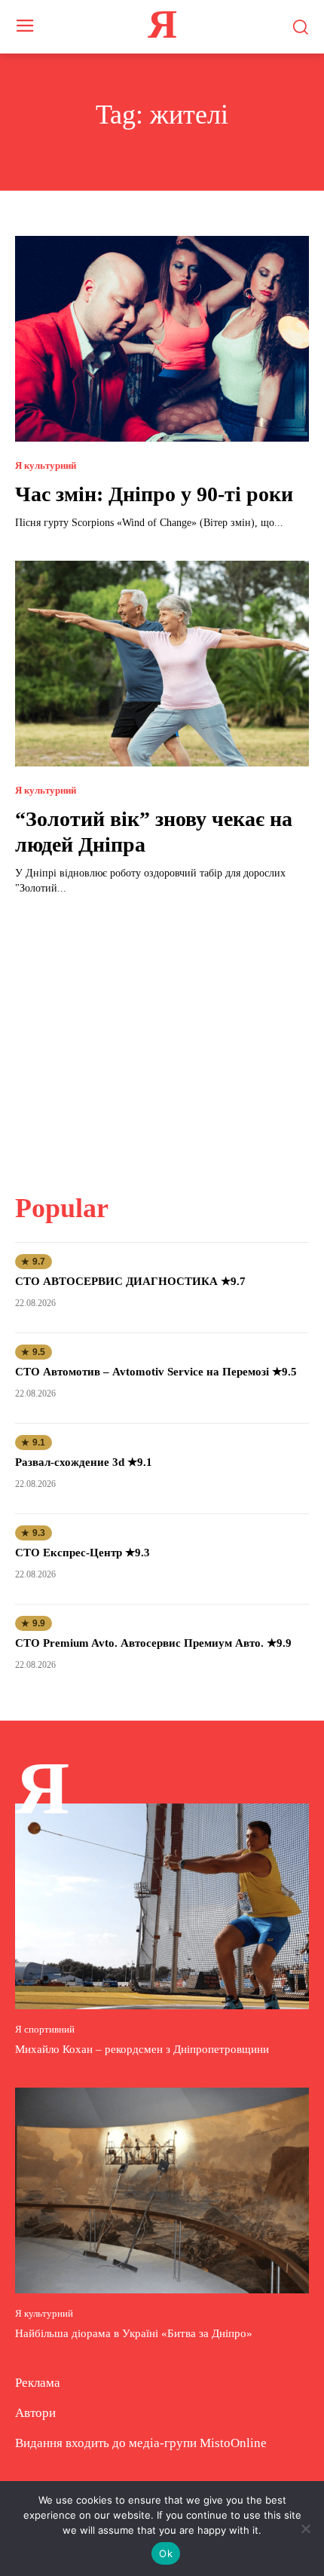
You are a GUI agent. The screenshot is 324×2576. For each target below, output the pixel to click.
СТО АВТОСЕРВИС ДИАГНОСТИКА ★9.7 (130, 1281)
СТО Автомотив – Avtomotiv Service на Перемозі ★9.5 (156, 1372)
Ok (166, 2553)
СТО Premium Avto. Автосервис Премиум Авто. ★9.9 (153, 1643)
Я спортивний (45, 2029)
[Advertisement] (162, 1035)
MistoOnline (233, 2443)
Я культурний (46, 465)
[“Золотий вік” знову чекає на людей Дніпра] (162, 664)
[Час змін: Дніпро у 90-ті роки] (162, 339)
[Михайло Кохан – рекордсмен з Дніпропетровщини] (162, 1906)
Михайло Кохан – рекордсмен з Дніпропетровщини (142, 2049)
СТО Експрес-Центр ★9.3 (83, 1553)
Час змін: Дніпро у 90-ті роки (154, 494)
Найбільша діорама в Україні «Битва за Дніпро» (134, 2333)
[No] (305, 2529)
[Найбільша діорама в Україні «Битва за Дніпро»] (162, 2191)
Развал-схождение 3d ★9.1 (84, 1462)
